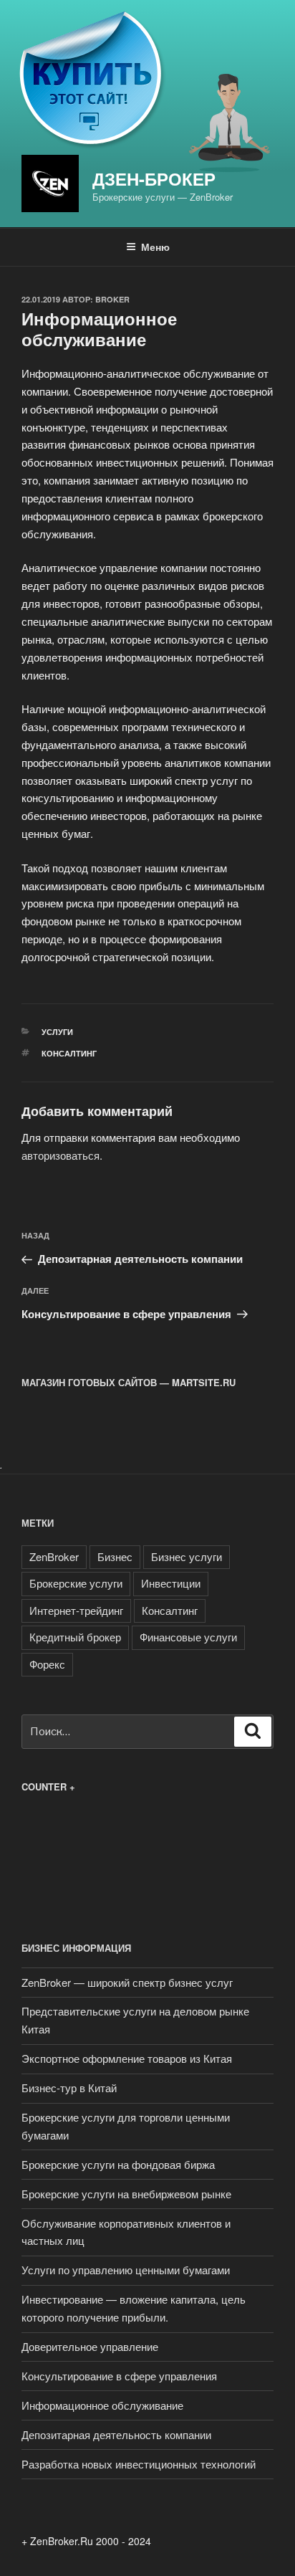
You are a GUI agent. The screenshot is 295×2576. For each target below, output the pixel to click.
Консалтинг (69, 1053)
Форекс (47, 1664)
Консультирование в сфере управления (119, 2376)
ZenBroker (54, 1556)
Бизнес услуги (187, 1556)
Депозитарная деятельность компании (116, 2434)
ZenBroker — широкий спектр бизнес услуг (127, 1982)
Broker (112, 299)
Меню (155, 247)
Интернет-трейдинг (76, 1610)
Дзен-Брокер (154, 178)
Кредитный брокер (75, 1637)
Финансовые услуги (188, 1637)
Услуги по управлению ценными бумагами (126, 2270)
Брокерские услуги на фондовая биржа (118, 2164)
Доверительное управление (90, 2346)
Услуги (57, 1032)
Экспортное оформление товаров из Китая (127, 2058)
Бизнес (115, 1556)
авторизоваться (61, 1155)
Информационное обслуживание (102, 2405)
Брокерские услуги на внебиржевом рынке (126, 2194)
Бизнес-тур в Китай (69, 2088)
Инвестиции (171, 1583)
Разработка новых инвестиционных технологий (139, 2464)
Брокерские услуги (76, 1583)
